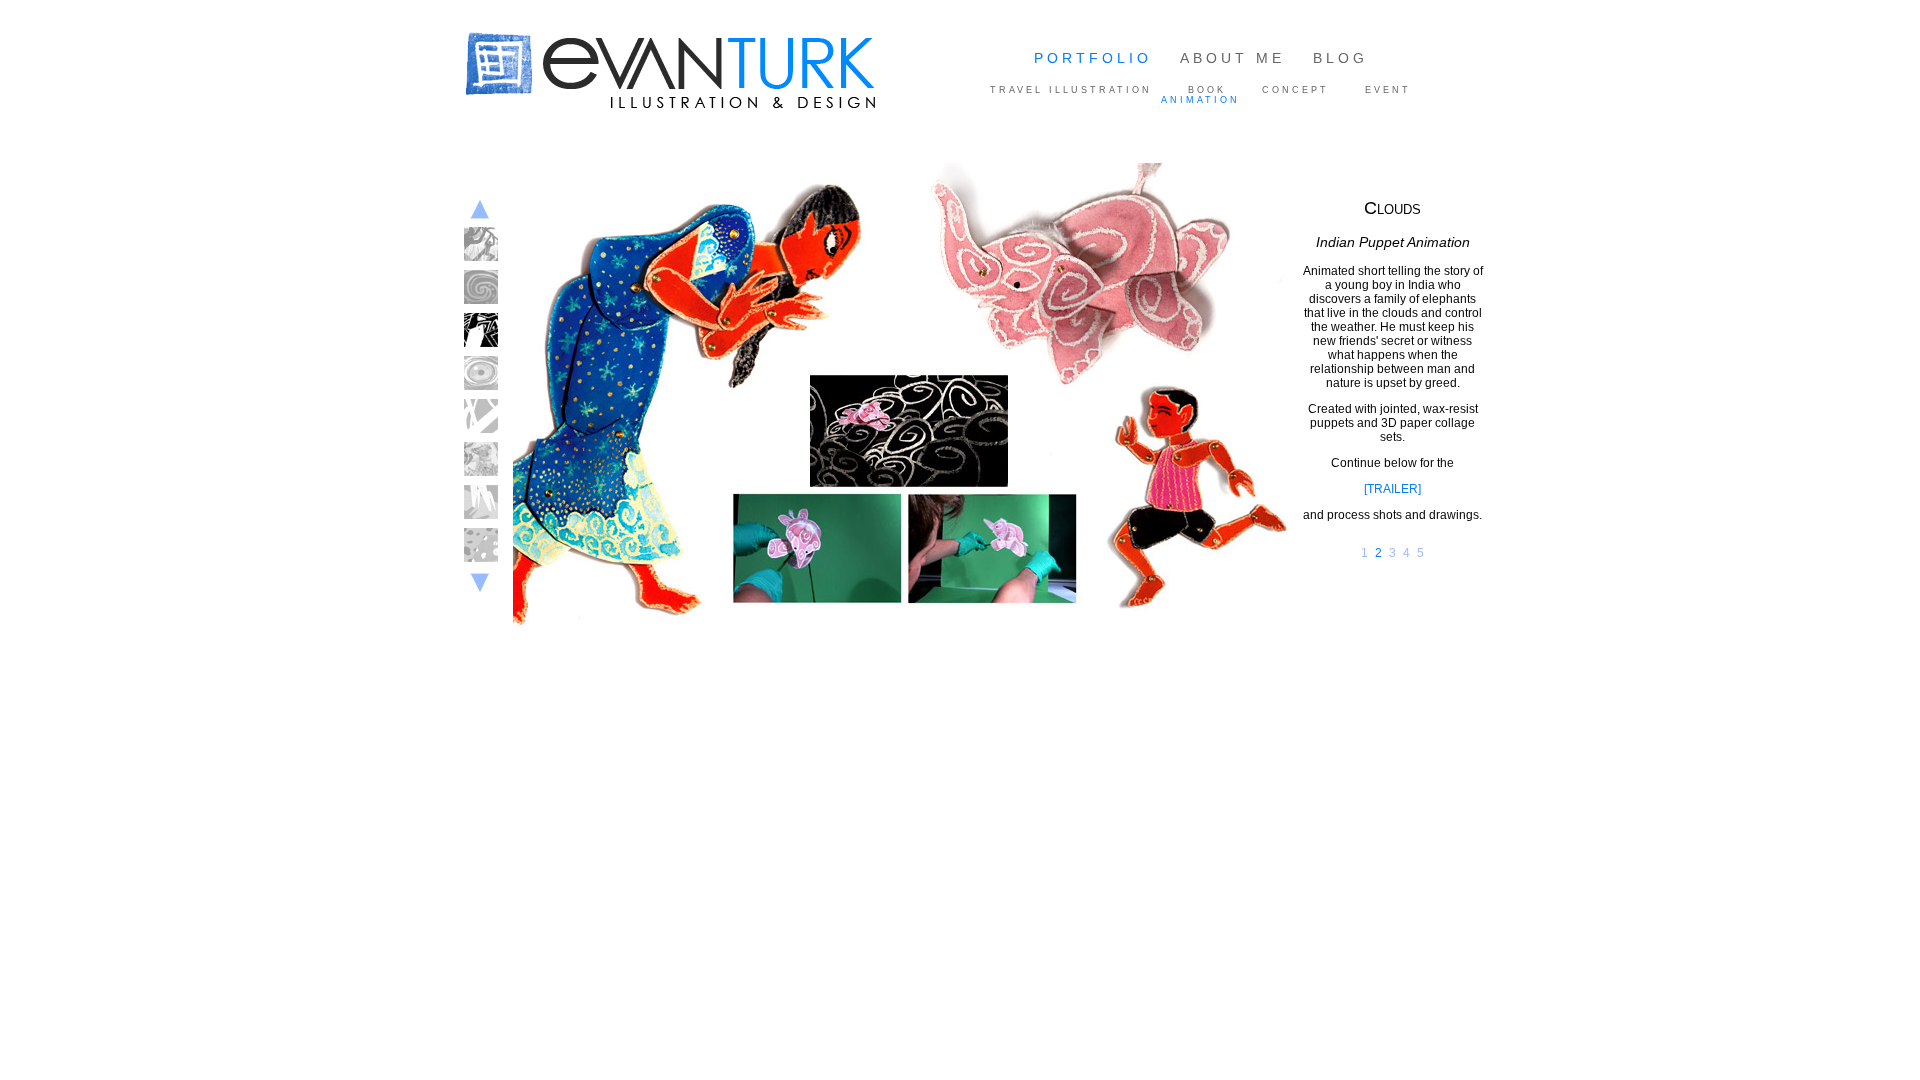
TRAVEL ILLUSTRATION (1071, 90)
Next (479, 586)
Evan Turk (505, 132)
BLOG (1340, 58)
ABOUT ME (1232, 58)
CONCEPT (1295, 90)
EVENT (1388, 90)
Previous (479, 209)
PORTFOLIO (1093, 58)
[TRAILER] (1392, 489)
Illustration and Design (709, 73)
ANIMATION (1200, 100)
